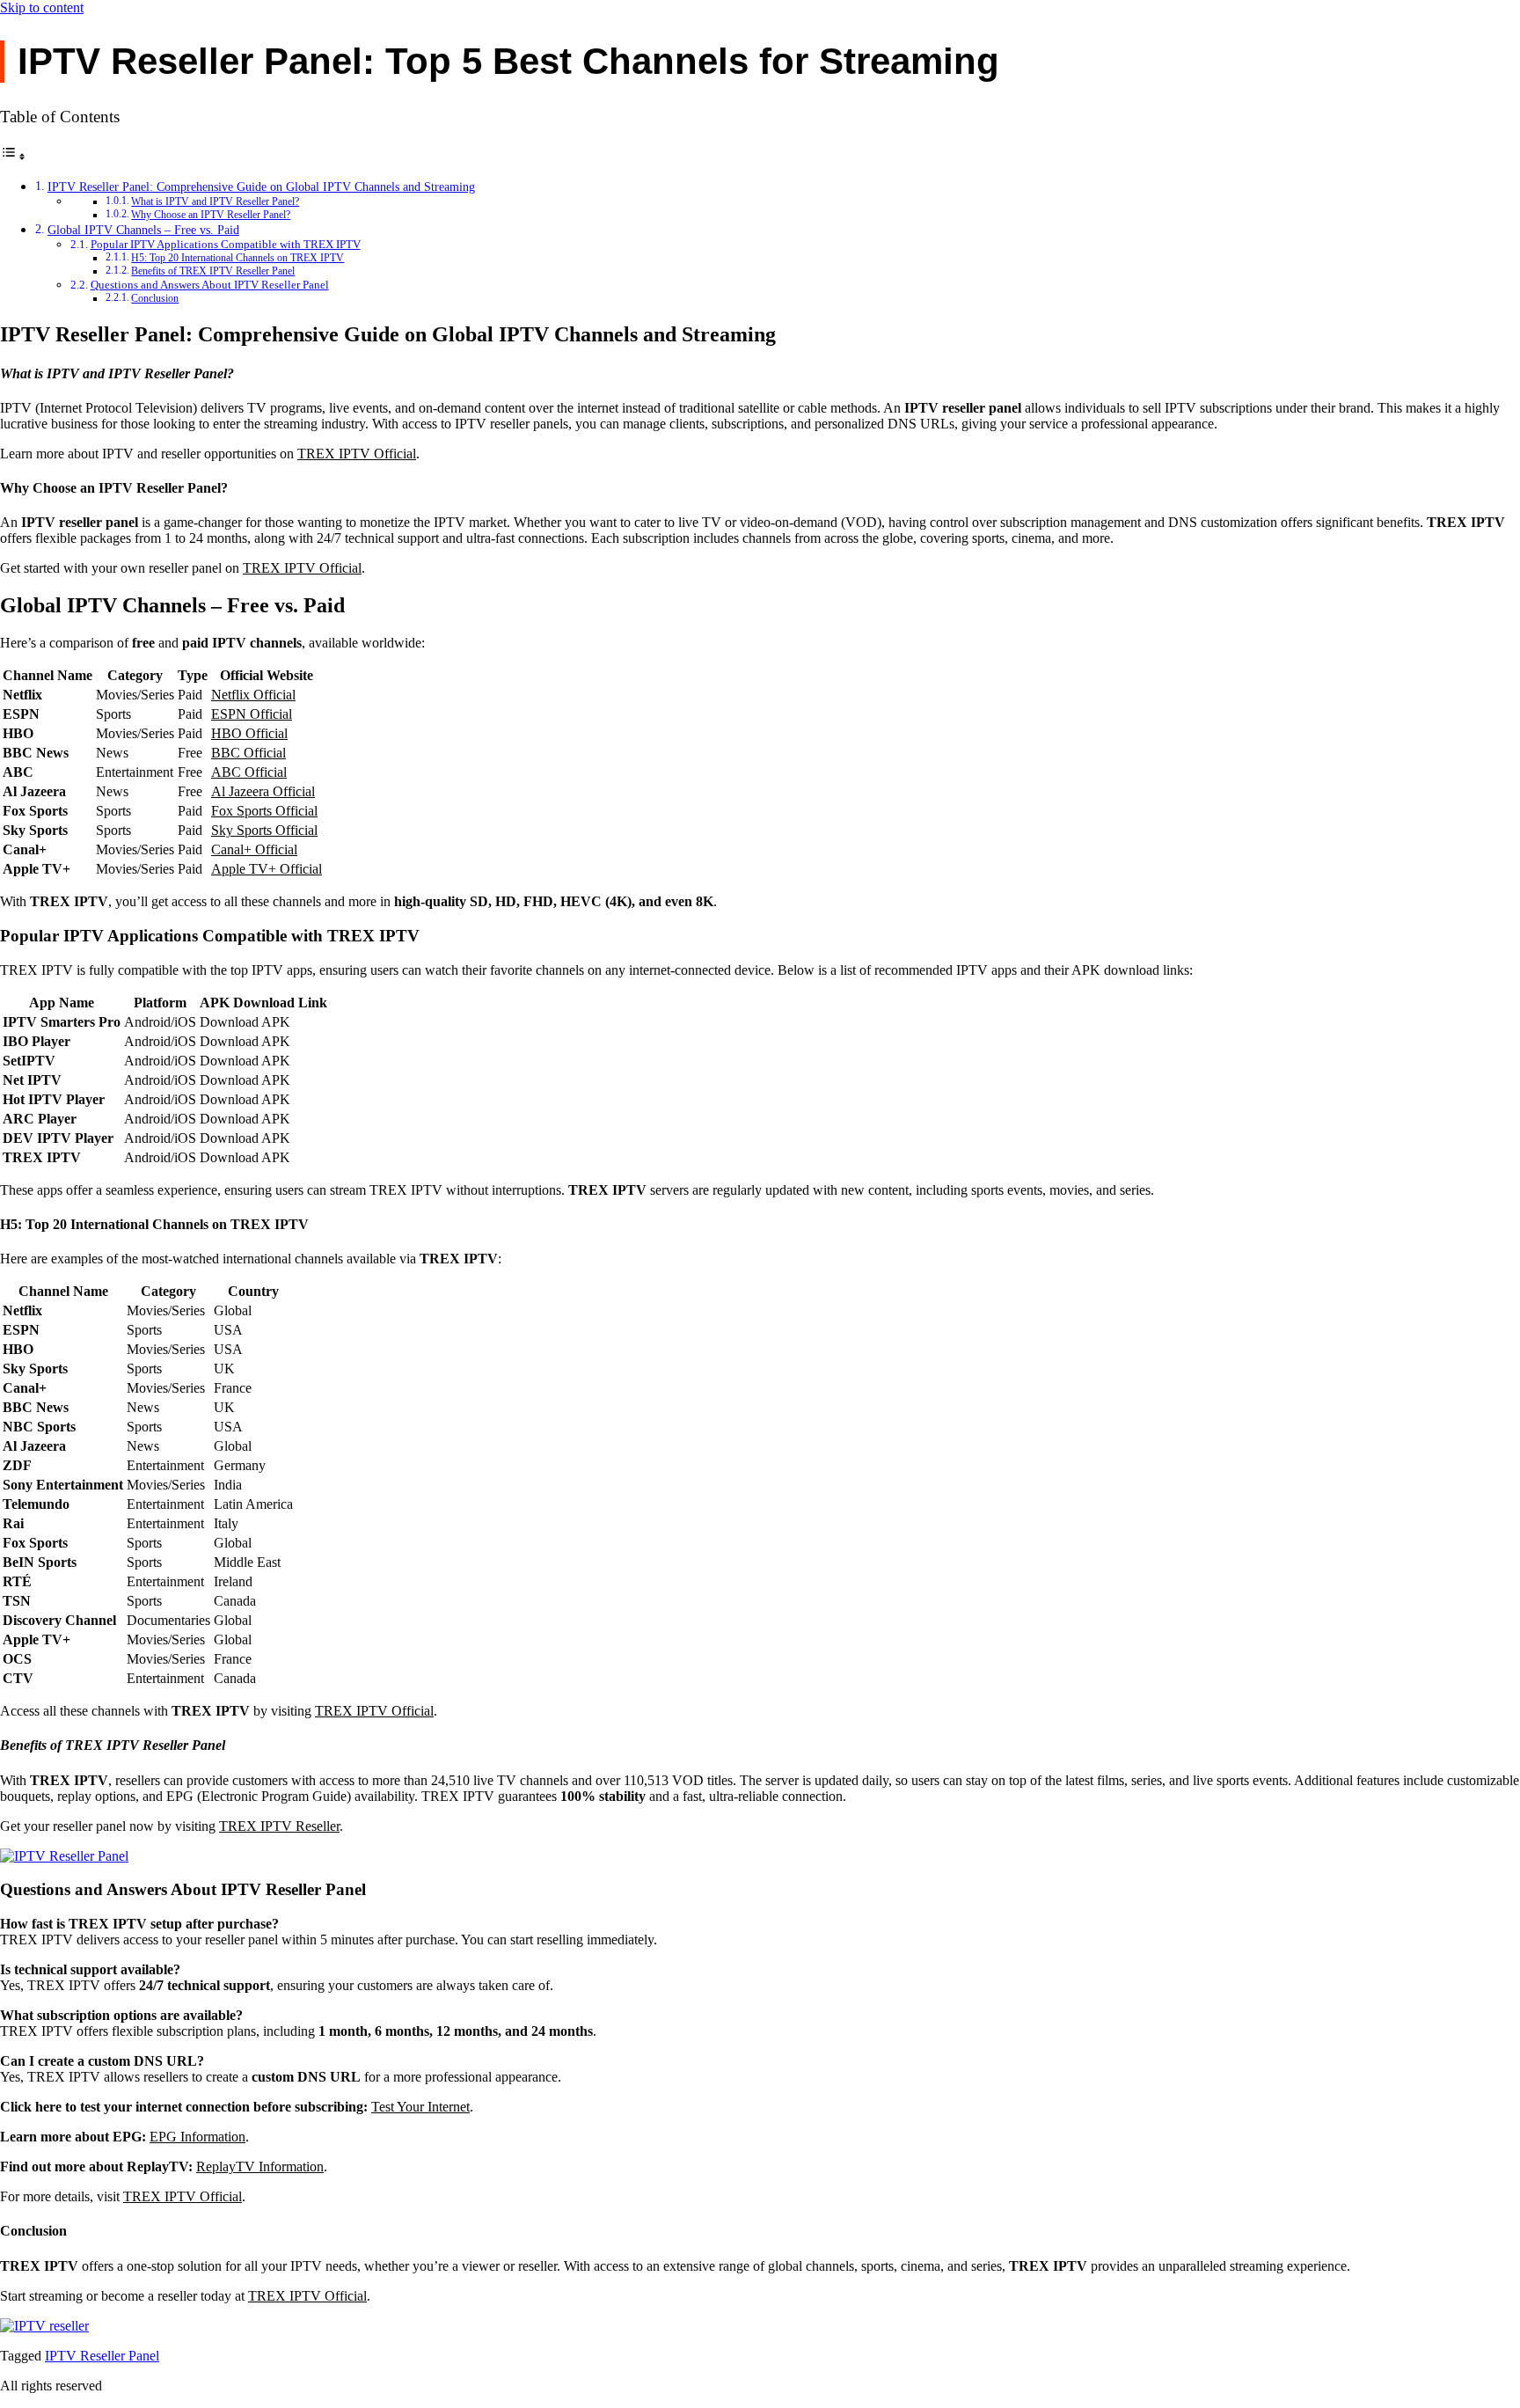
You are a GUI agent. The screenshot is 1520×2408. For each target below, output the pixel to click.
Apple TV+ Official (267, 869)
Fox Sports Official (264, 811)
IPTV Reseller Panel (102, 2356)
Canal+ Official (254, 849)
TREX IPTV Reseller (279, 1826)
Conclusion (155, 299)
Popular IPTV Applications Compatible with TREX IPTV (226, 244)
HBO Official (249, 733)
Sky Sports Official (264, 830)
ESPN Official (252, 714)
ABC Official (249, 772)
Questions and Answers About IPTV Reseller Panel (210, 285)
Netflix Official (253, 695)
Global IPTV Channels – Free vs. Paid (143, 230)
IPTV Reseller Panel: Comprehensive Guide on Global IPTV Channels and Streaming (261, 187)
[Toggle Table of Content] (13, 156)
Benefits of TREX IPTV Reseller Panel (213, 271)
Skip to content (42, 7)
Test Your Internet (420, 2107)
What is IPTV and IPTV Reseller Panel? (215, 202)
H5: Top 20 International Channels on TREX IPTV (237, 258)
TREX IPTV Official (357, 454)
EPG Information (197, 2137)
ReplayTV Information (260, 2166)
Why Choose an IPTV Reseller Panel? (211, 215)
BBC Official (248, 753)
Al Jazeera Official (263, 791)
